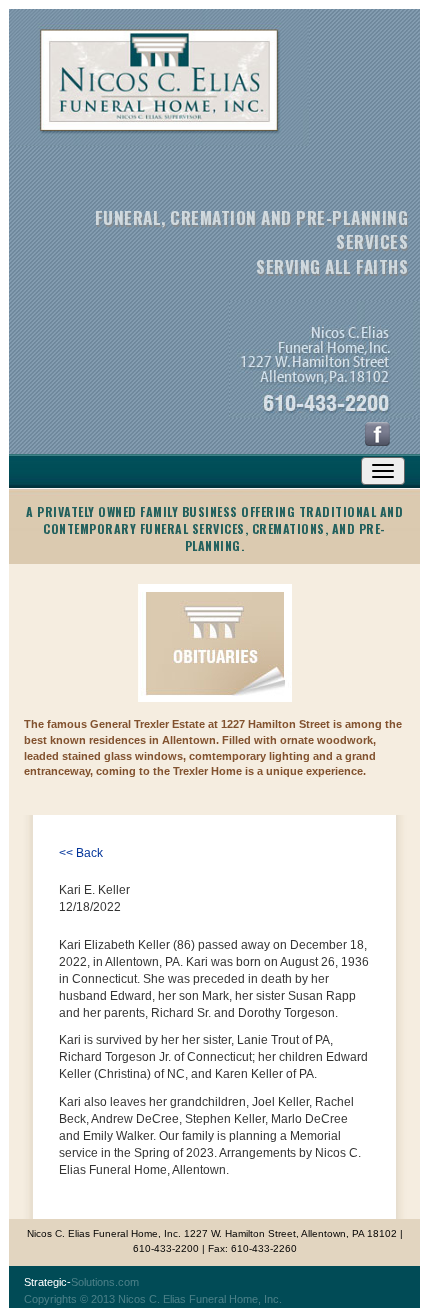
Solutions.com (81, 1282)
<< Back (81, 853)
